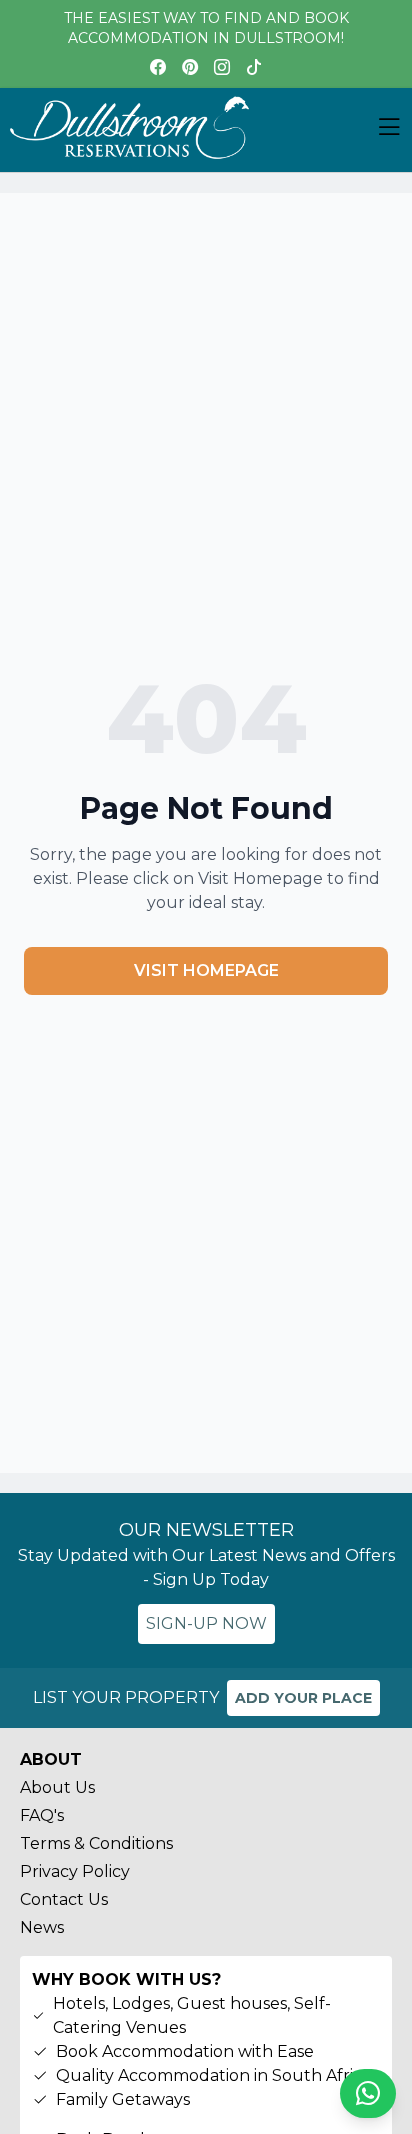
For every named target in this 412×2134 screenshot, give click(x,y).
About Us (57, 1787)
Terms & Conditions (96, 1843)
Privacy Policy (75, 1871)
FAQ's (42, 1815)
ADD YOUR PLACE (303, 1698)
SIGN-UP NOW (206, 1623)
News (42, 1927)
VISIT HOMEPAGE (206, 970)
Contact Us (64, 1899)
